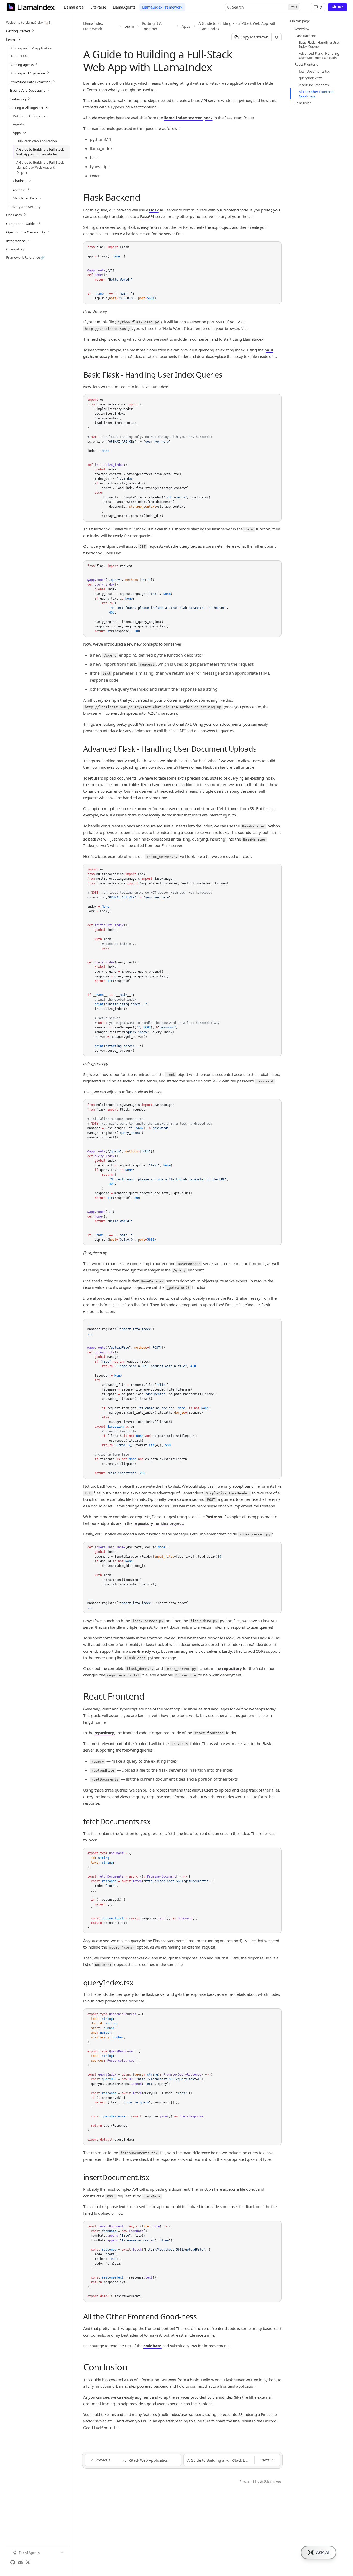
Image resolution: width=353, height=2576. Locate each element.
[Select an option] (318, 7)
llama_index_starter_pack (188, 118)
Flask (154, 210)
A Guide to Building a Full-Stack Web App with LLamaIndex (237, 26)
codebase (152, 2346)
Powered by (249, 2482)
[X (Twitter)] (28, 2562)
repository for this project (158, 1523)
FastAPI (147, 216)
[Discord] (20, 2562)
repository (232, 1668)
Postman (214, 1517)
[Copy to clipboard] (275, 247)
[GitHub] (13, 2562)
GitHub (337, 7)
